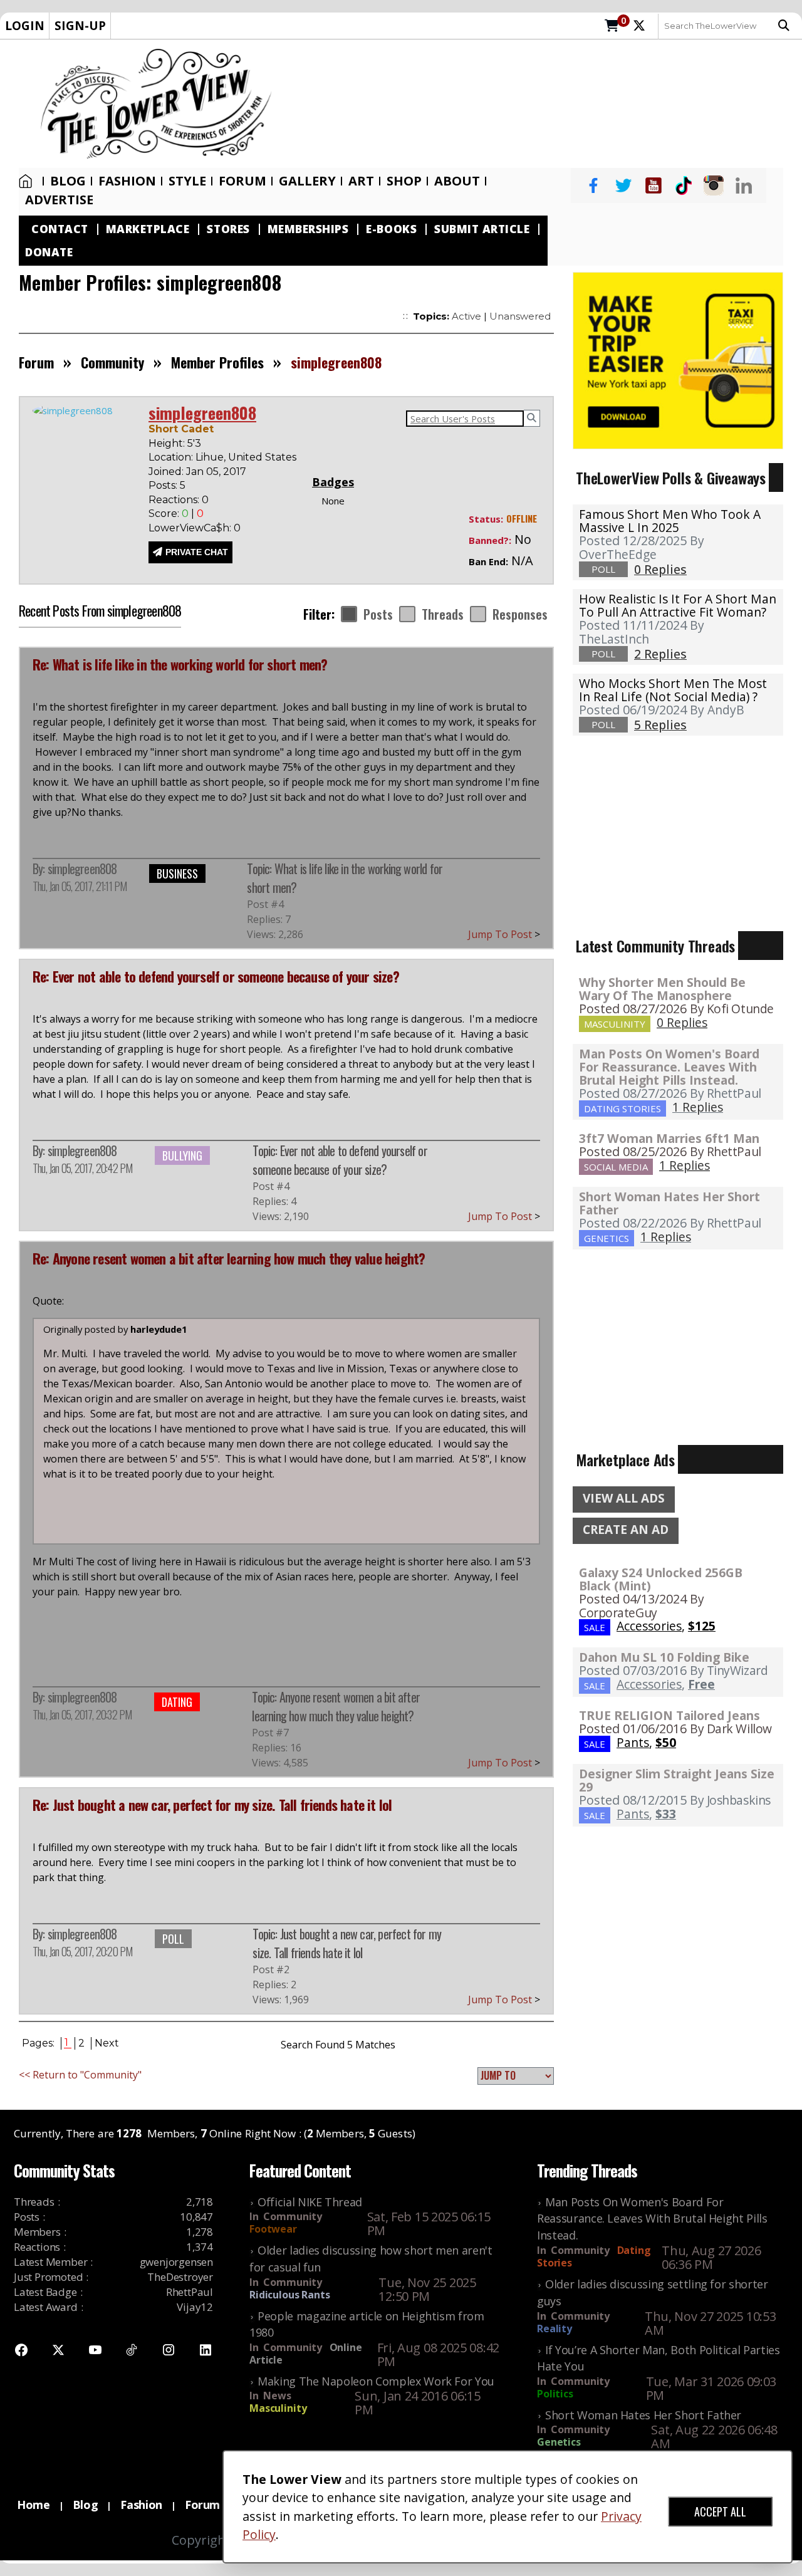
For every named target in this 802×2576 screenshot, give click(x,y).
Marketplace (148, 229)
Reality (555, 2328)
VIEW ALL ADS (624, 1498)
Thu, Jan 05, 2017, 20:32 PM (82, 1714)
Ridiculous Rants (290, 2295)
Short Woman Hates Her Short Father (669, 1203)
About (457, 181)
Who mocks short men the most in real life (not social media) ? (673, 690)
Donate (49, 252)
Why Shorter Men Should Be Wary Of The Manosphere (662, 989)
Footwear (273, 2229)
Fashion (127, 181)
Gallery (307, 181)
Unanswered (520, 316)
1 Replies (698, 1107)
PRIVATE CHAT (197, 552)
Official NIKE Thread (310, 2202)
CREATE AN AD (626, 1530)
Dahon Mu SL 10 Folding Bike (664, 1657)
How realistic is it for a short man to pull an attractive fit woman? (678, 605)
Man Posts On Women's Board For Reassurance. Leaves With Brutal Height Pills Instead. (669, 1067)
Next (107, 2043)
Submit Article (482, 229)
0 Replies (682, 1022)
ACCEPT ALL (720, 2511)
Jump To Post (504, 934)
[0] (612, 26)
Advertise (59, 200)
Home (28, 181)
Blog (68, 181)
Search (787, 26)
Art (361, 181)
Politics (555, 2394)
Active (466, 316)
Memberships (308, 229)
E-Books (391, 229)
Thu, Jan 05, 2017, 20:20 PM (82, 1951)
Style (187, 181)
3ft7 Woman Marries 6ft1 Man (669, 1138)
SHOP (404, 181)
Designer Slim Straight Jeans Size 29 (677, 1780)
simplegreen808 (82, 868)
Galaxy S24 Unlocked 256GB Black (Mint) (661, 1579)
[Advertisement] (543, 103)
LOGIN (25, 25)
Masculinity (278, 2408)
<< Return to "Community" (80, 2075)
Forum (242, 181)
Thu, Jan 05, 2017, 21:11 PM (80, 886)
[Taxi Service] (678, 360)
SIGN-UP (80, 25)
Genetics (559, 2442)
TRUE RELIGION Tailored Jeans (669, 1715)
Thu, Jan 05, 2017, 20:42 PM (82, 1168)
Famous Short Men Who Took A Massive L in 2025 (670, 521)
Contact (60, 229)
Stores (228, 229)
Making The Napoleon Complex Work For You (376, 2381)
